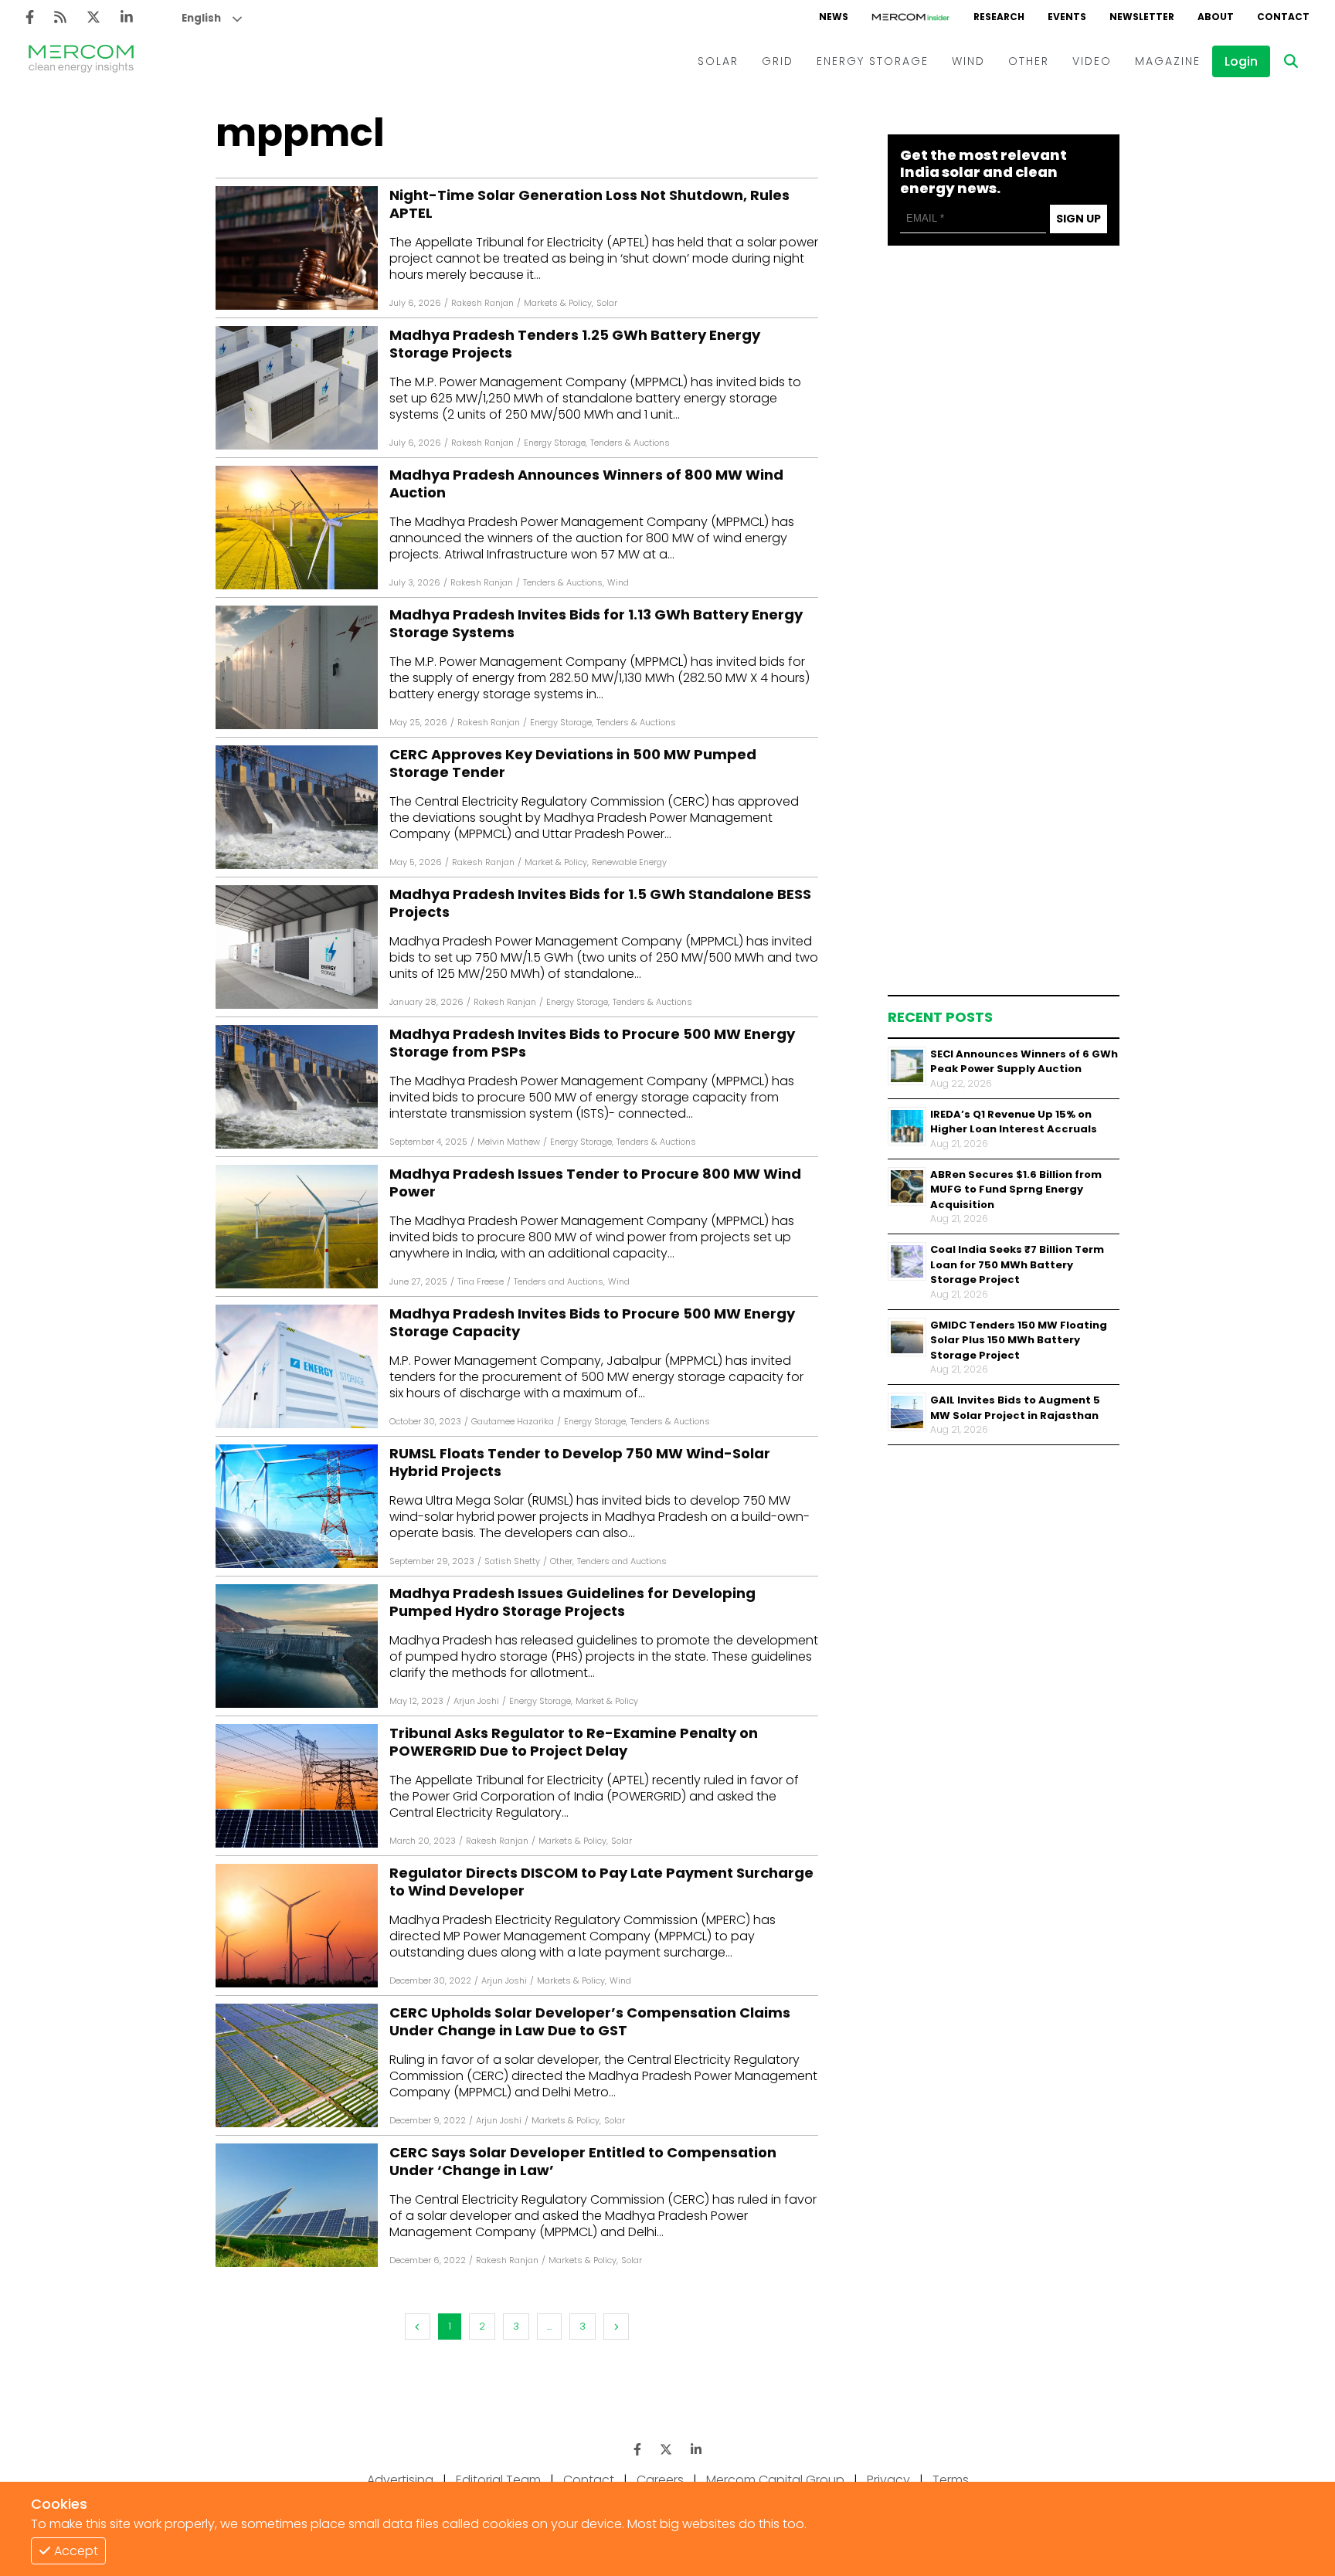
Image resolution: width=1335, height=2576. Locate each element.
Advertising (400, 2480)
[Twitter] (93, 17)
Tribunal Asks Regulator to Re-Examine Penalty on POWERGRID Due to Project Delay (574, 1742)
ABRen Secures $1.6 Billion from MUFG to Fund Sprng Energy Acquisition (1016, 1190)
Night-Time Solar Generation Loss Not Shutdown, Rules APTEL (589, 204)
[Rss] (60, 17)
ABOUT (1216, 17)
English (201, 18)
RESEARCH (999, 17)
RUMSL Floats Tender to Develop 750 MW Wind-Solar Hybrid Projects (580, 1463)
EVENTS (1067, 17)
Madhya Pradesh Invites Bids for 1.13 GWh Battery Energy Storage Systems (596, 624)
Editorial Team (498, 2480)
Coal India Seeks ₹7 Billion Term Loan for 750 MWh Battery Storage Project (1017, 1264)
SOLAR (718, 61)
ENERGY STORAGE (873, 61)
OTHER (1029, 61)
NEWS (834, 17)
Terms (951, 2480)
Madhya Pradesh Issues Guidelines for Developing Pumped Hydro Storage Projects (572, 1602)
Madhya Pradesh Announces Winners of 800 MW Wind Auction (586, 484)
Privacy (888, 2480)
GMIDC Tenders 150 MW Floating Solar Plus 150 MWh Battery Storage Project (1019, 1340)
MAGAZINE (1168, 61)
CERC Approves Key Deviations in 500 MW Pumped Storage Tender (573, 764)
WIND (968, 61)
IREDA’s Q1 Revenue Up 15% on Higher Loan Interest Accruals (1014, 1122)
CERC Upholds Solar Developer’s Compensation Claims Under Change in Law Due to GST (590, 2022)
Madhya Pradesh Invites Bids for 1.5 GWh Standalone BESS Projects (600, 903)
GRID (778, 61)
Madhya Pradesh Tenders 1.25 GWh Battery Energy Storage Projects (575, 344)
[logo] (81, 61)
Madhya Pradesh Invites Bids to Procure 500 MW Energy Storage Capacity (592, 1323)
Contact (589, 2480)
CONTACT (1283, 17)
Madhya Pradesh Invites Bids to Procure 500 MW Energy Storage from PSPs (592, 1043)
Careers (660, 2480)
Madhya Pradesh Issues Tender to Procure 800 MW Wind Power (595, 1183)
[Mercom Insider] (911, 17)
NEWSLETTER (1142, 17)
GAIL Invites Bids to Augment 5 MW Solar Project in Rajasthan (1015, 1408)
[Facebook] (30, 17)
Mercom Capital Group (775, 2480)
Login (1241, 61)
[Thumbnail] (907, 1066)
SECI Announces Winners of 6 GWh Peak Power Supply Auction (1024, 1062)
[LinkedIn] (127, 17)
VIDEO (1092, 61)
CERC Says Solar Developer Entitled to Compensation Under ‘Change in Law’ (583, 2162)
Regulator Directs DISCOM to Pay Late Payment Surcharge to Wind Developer (601, 1882)
